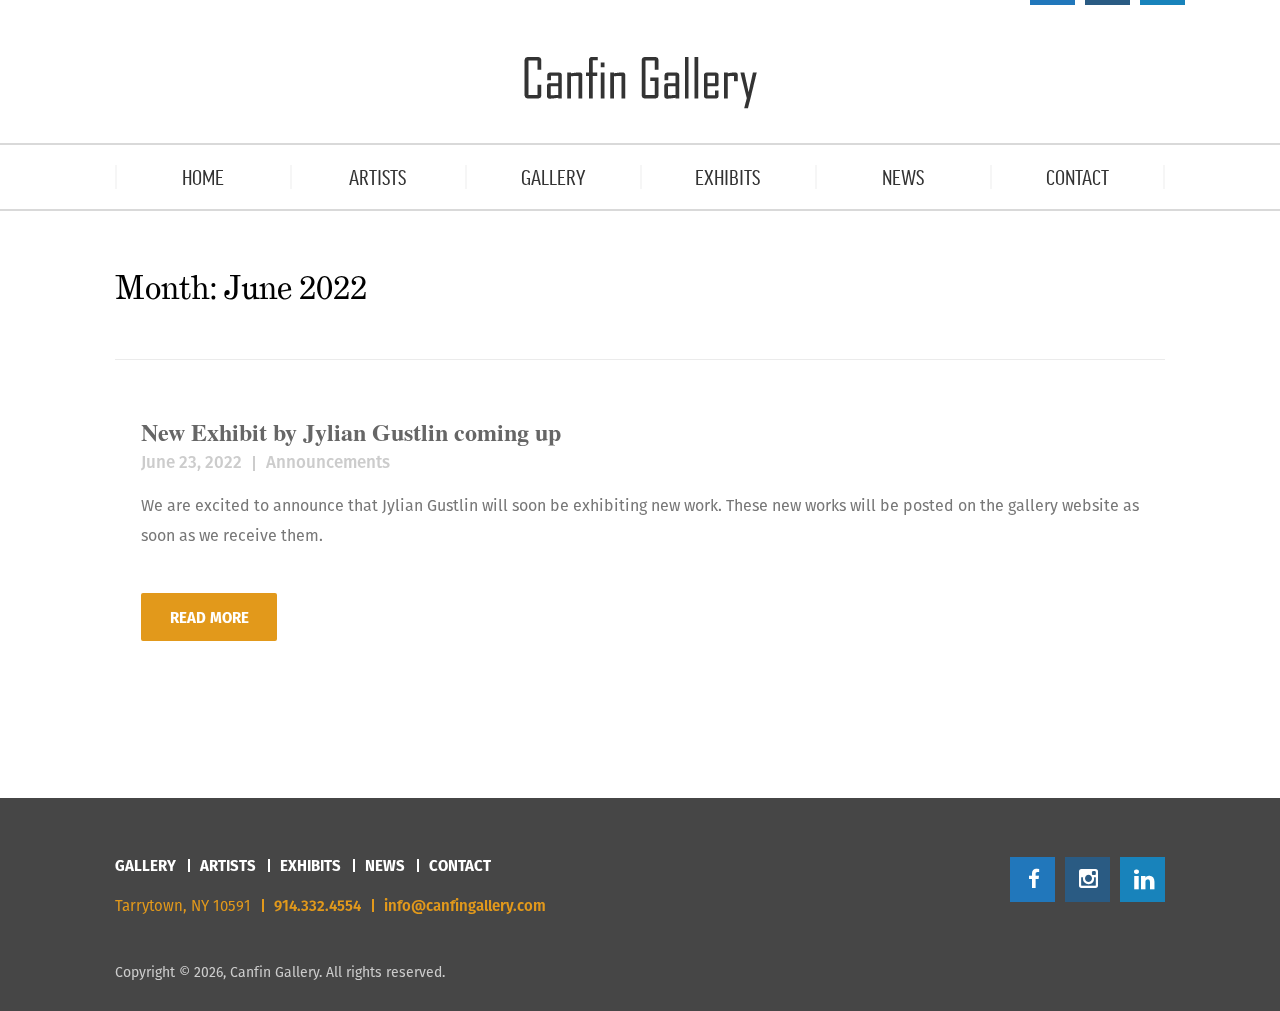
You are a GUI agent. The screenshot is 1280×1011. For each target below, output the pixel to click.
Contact (460, 865)
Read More (209, 617)
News (385, 865)
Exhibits (310, 865)
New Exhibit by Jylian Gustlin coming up (351, 431)
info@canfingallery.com (465, 905)
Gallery (145, 865)
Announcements (328, 462)
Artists (228, 865)
